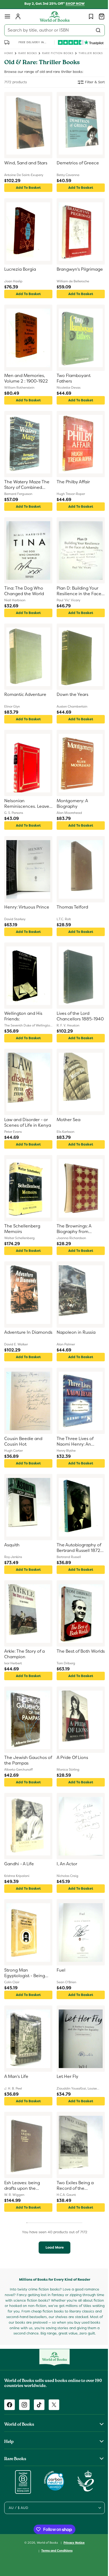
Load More (53, 2247)
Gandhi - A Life (19, 1864)
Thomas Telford (71, 907)
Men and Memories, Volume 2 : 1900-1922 (26, 378)
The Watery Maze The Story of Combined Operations (27, 485)
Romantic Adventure (25, 695)
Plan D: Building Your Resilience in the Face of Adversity (77, 591)
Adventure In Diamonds (17, 1335)
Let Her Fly (66, 2077)
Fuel (59, 1970)
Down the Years (71, 695)
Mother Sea (67, 1120)
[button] (7, 16)
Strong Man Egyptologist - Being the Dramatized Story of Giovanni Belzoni (26, 1973)
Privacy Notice (72, 2544)
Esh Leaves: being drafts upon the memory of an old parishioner (22, 2186)
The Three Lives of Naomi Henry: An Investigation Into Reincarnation (73, 1442)
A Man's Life (16, 2077)
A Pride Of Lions (71, 1758)
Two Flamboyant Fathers (72, 378)
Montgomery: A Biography (70, 804)
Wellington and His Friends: (23, 1016)
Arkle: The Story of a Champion (24, 1654)
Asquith (12, 1545)
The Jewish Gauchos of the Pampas (26, 1760)
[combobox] (53, 30)
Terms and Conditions (55, 2552)
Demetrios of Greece (76, 163)
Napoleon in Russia (74, 1332)
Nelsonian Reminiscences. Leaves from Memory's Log (27, 804)
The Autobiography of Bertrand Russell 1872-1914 (78, 1548)
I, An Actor (65, 1864)
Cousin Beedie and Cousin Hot (23, 1441)
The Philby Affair (71, 482)
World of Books (46, 2544)
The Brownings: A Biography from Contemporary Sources (72, 1229)
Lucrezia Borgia (20, 269)
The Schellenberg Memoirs (22, 1229)
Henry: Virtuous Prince (27, 907)
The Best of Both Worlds (71, 1654)
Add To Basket (27, 188)
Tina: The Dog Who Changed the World (24, 591)
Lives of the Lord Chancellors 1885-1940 (73, 1017)
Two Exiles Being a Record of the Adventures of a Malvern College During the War (73, 2186)
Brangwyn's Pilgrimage (66, 272)
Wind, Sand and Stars (26, 163)
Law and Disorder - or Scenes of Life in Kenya (26, 1123)
